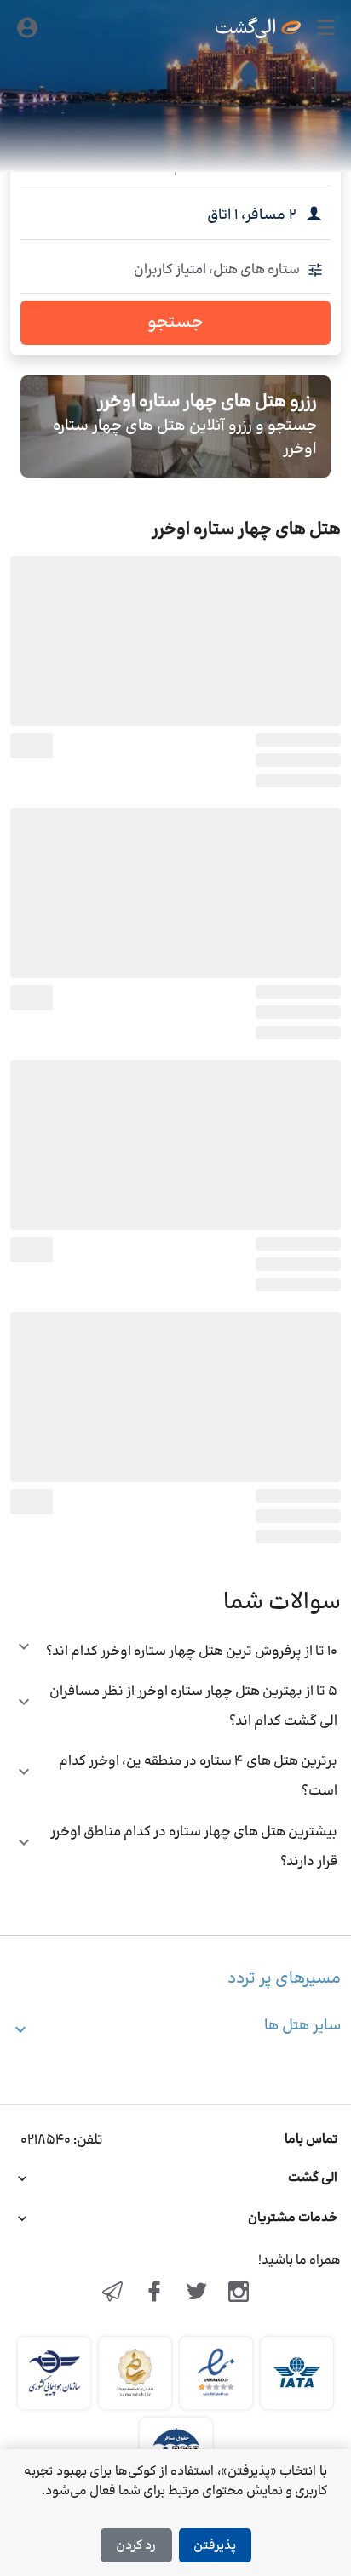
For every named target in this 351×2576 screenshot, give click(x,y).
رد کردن (136, 2546)
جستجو (175, 323)
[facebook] (154, 2293)
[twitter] (197, 2293)
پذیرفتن (215, 2546)
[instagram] (239, 2293)
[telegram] (112, 2293)
